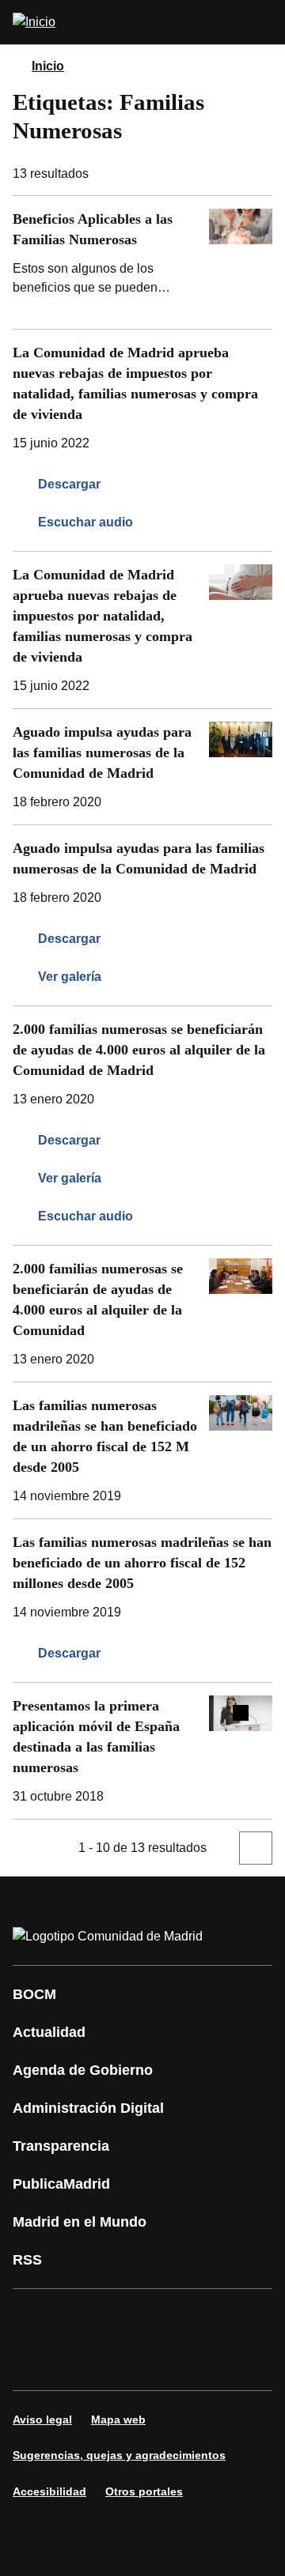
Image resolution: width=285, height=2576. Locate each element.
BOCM (34, 1994)
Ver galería (70, 977)
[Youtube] (177, 2318)
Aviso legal (42, 2419)
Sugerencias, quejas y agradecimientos (119, 2455)
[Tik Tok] (82, 2362)
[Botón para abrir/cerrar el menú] (263, 22)
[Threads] (225, 2362)
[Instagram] (82, 2318)
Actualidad (49, 2032)
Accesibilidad (49, 2491)
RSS (27, 2260)
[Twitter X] (130, 2318)
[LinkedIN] (225, 2318)
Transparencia (61, 2146)
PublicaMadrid (61, 2184)
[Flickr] (130, 2362)
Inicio (48, 66)
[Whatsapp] (35, 2362)
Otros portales (144, 2491)
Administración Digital (88, 2108)
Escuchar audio (85, 522)
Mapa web (118, 2419)
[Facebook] (35, 2318)
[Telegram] (177, 2362)
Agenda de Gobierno (83, 2070)
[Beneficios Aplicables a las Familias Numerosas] (142, 262)
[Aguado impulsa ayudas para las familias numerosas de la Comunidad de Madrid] (142, 767)
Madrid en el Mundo (80, 2222)
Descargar (69, 484)
